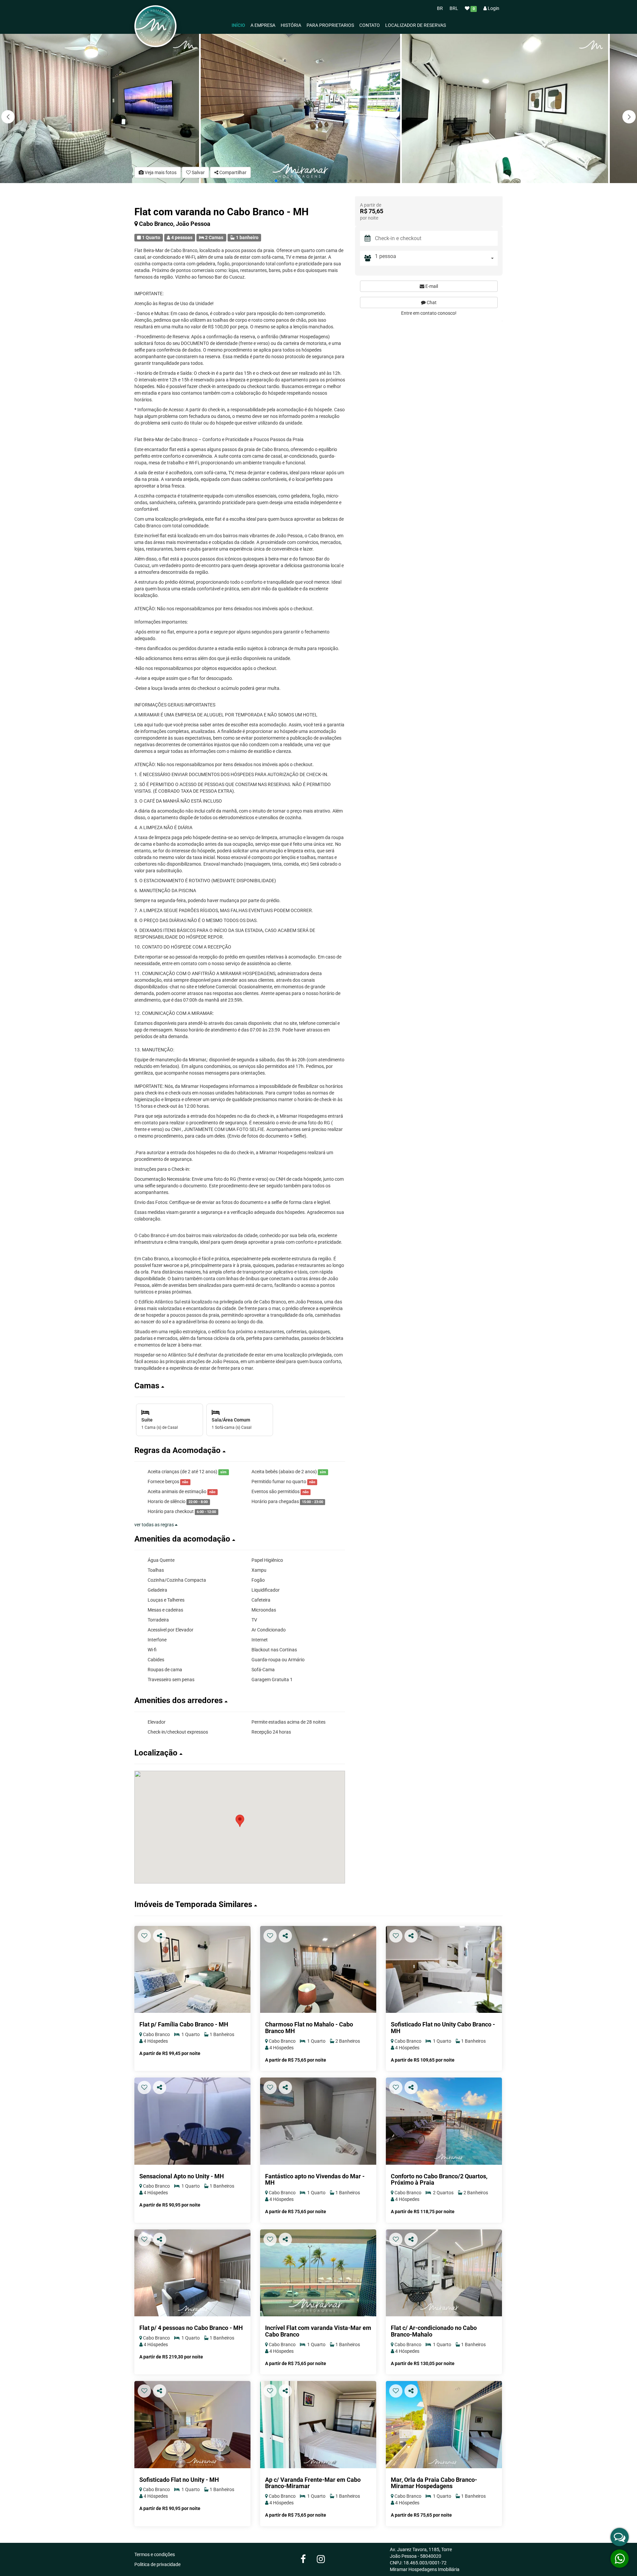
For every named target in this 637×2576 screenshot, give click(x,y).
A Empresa (263, 25)
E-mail (431, 286)
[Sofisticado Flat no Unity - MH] (192, 2425)
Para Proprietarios (330, 25)
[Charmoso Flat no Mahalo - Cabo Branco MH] (318, 1970)
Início (238, 25)
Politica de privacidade (157, 2564)
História (291, 25)
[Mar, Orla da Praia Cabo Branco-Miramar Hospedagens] (444, 2425)
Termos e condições (155, 2554)
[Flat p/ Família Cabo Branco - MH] (192, 1970)
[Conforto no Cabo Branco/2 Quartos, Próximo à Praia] (444, 2121)
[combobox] (436, 258)
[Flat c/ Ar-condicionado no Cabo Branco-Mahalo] (444, 2273)
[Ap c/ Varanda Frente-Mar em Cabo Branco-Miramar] (318, 2425)
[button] (629, 117)
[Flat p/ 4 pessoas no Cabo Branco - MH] (192, 2273)
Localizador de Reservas (416, 25)
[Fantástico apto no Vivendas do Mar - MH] (318, 2121)
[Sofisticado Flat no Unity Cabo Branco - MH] (444, 1970)
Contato (370, 25)
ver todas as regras (155, 1525)
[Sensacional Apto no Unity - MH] (192, 2121)
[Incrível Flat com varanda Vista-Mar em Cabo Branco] (318, 2273)
